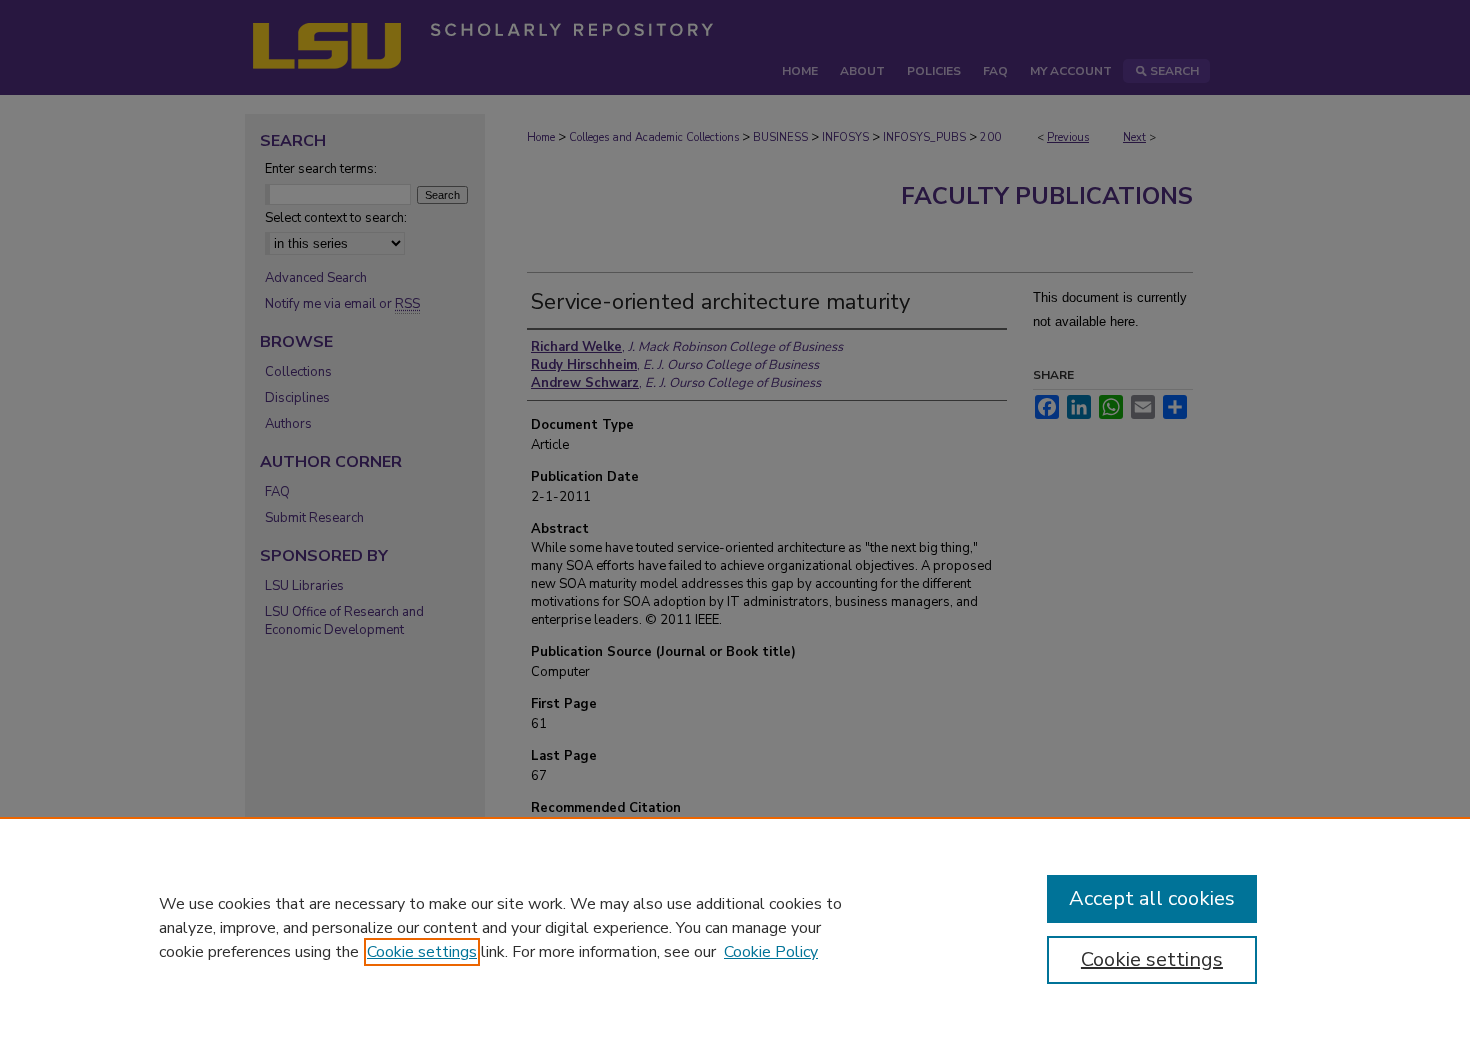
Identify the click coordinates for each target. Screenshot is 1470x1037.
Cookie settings (422, 952)
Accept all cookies (1152, 898)
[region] (735, 927)
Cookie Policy (771, 952)
